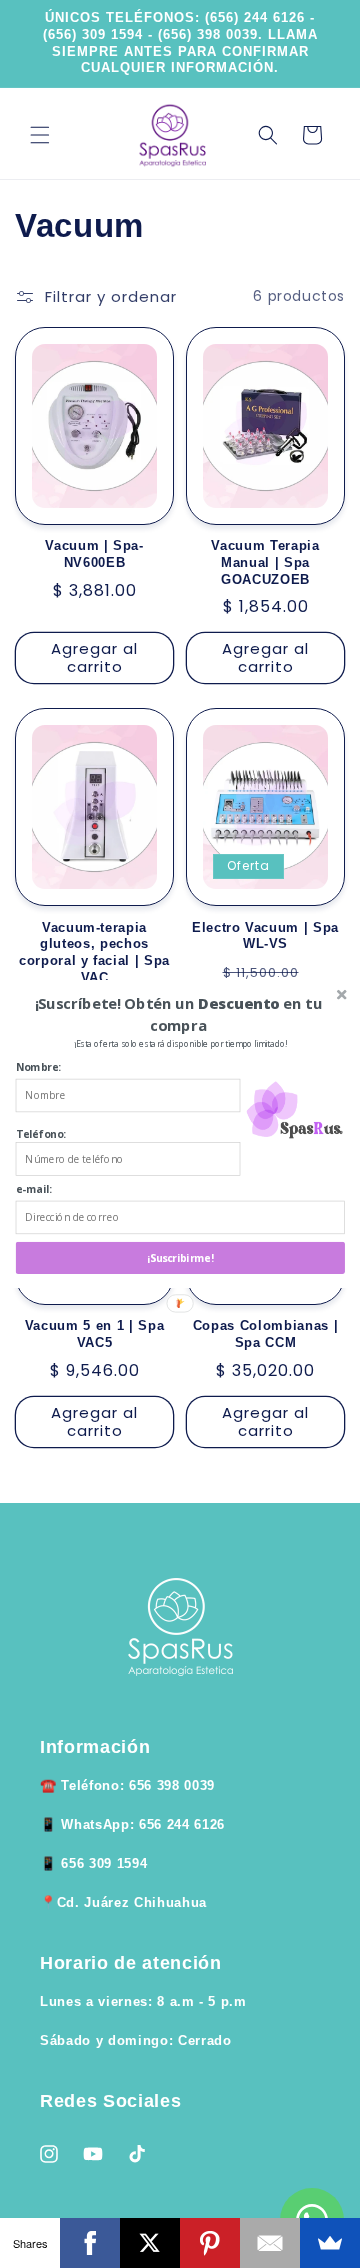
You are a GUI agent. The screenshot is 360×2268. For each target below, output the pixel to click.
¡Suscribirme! (180, 1258)
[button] (178, 1014)
